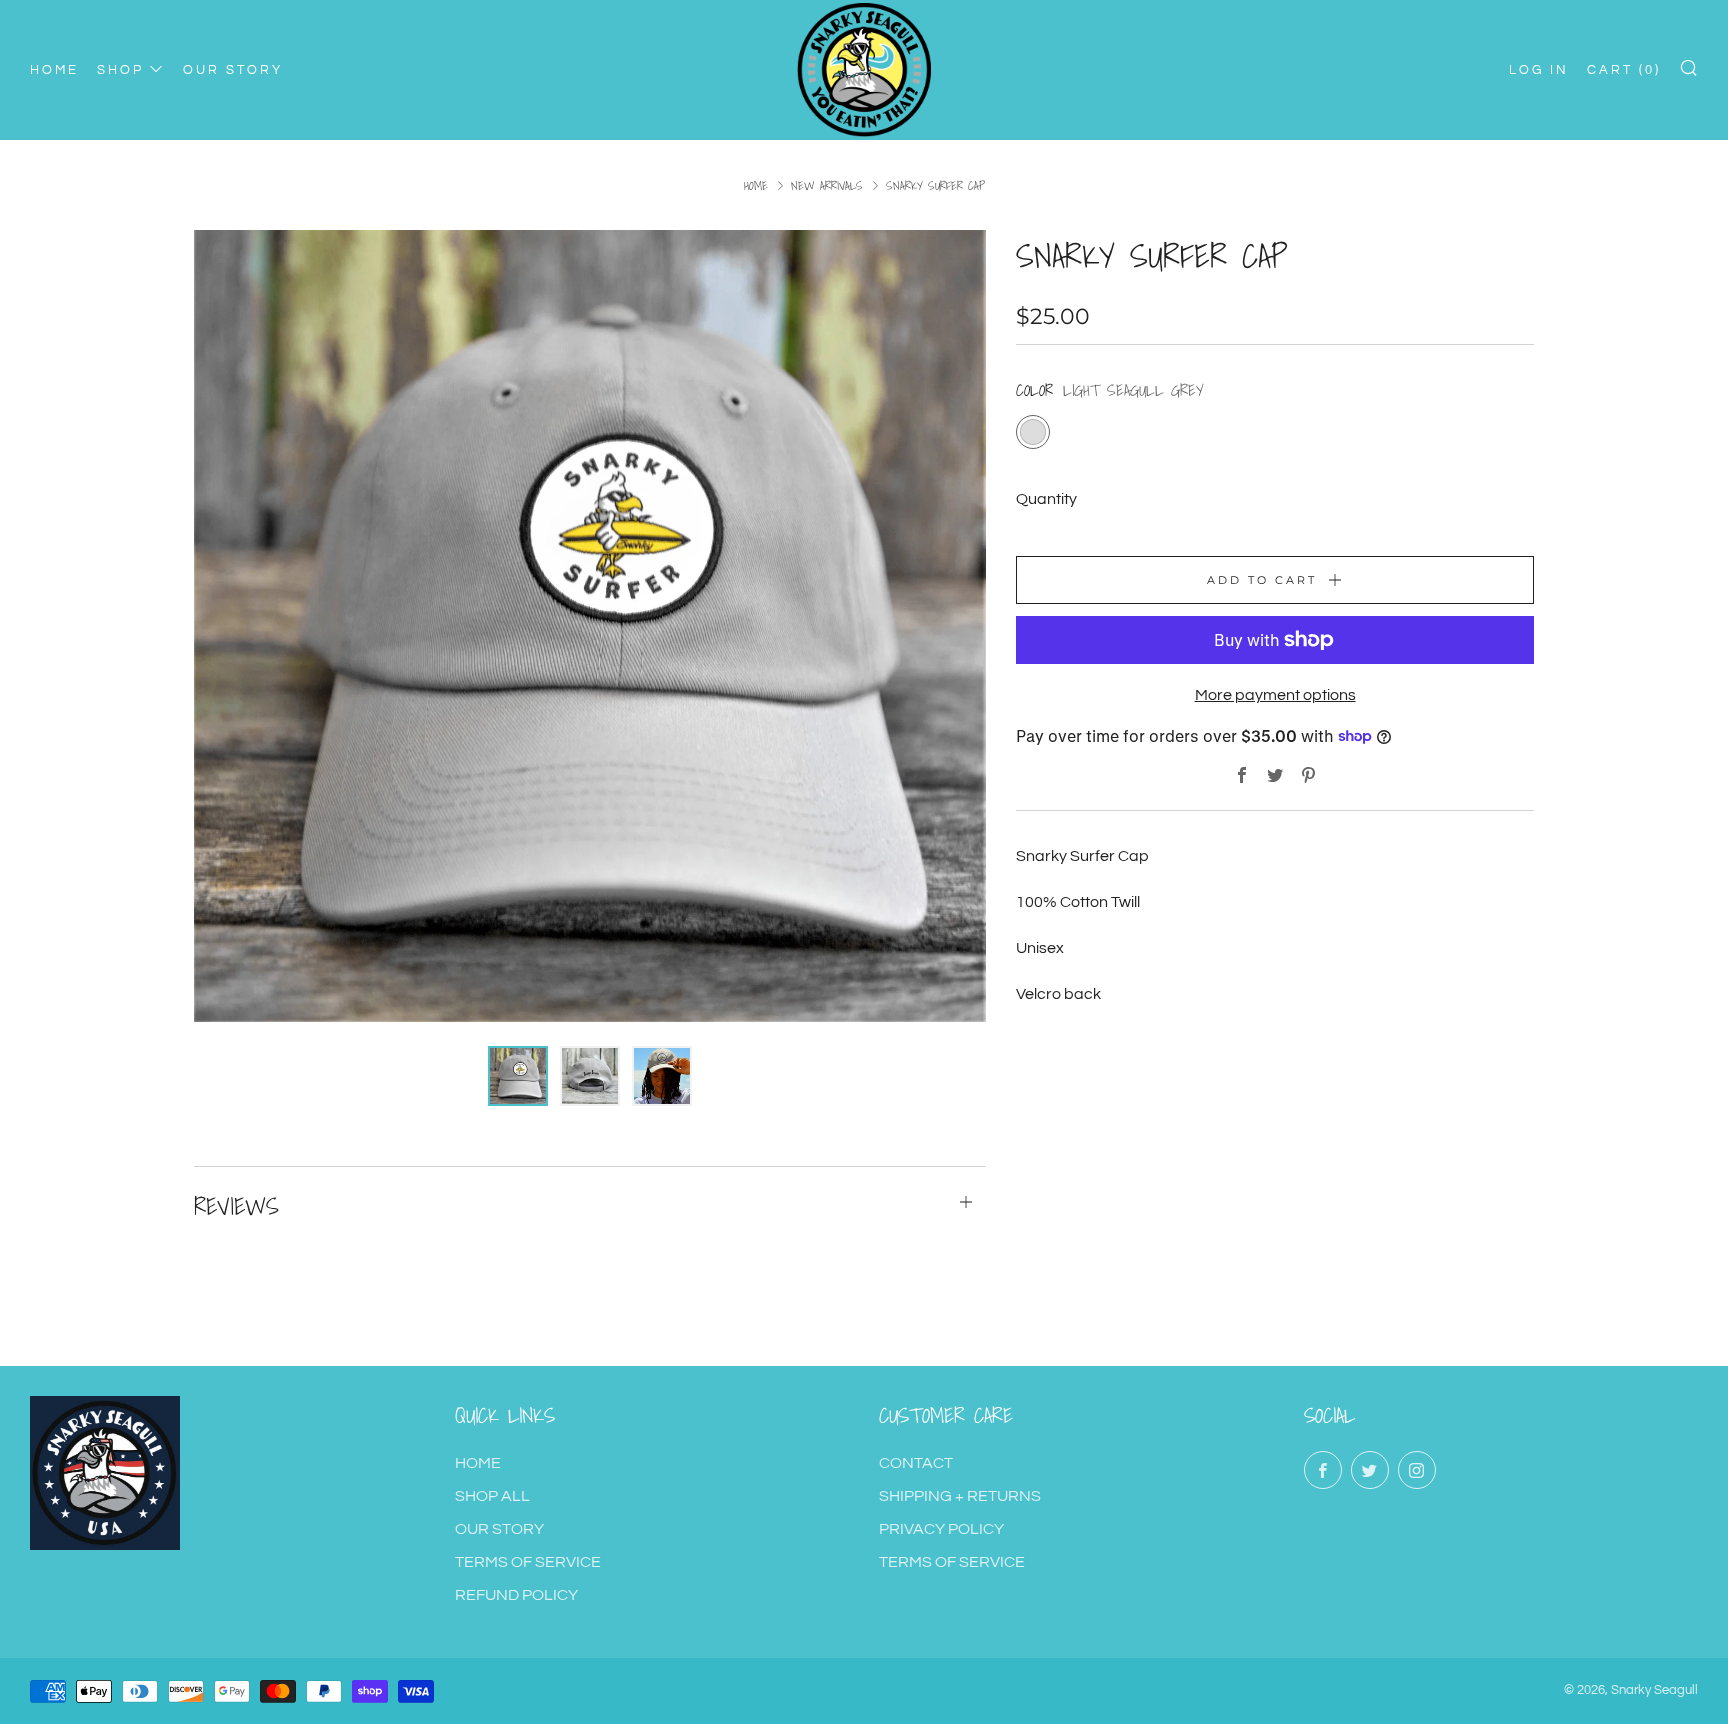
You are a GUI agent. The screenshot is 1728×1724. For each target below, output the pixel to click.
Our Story (499, 1529)
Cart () (1624, 70)
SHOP (120, 70)
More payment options (1275, 695)
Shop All (492, 1496)
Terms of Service (528, 1562)
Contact (916, 1463)
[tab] (518, 1076)
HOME (54, 70)
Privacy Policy (941, 1529)
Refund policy (516, 1595)
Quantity (1046, 499)
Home (756, 185)
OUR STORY (233, 70)
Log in (1539, 70)
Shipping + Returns (960, 1496)
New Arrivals (827, 185)
